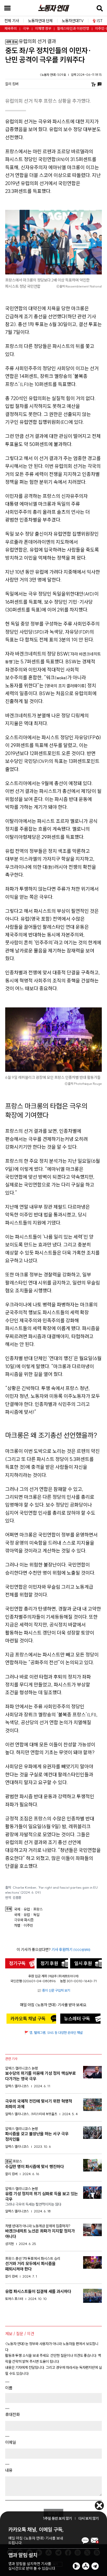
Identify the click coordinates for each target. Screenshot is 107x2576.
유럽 (27, 1909)
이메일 (11, 2442)
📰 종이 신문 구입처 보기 (54, 1990)
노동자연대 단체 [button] (40, 21)
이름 (9, 2388)
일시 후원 (83, 1963)
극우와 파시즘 (24, 1920)
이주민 (28, 1926)
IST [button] (100, 21)
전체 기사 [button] (12, 21)
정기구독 (17, 1963)
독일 (36, 1915)
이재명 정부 (43, 29)
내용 (9, 2470)
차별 (17, 1926)
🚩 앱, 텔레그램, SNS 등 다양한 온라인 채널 (53, 2033)
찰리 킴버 (12, 84)
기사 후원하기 (71, 1950)
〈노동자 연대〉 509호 (53, 75)
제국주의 (11, 29)
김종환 (17, 1898)
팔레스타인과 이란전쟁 (73, 29)
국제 (17, 1909)
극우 (26, 29)
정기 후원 (49, 1963)
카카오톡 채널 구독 (28, 2019)
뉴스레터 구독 (77, 2019)
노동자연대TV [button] (73, 21)
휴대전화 (12, 2414)
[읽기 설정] (93, 84)
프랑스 (38, 1909)
